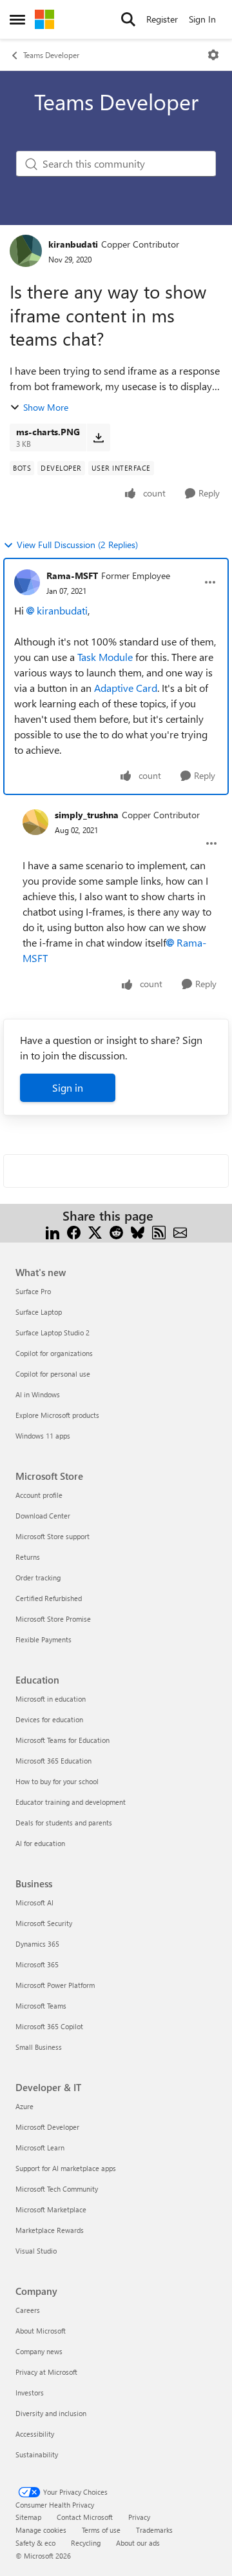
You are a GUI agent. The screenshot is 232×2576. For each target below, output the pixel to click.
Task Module (105, 657)
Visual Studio (36, 2251)
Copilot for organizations (54, 1353)
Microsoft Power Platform (55, 1985)
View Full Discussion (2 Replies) (77, 545)
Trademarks (154, 2530)
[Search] (128, 19)
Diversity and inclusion (51, 2413)
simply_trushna (87, 815)
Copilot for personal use (53, 1374)
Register (162, 19)
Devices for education (49, 1719)
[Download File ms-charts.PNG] (98, 437)
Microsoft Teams (41, 2006)
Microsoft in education (51, 1699)
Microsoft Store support (53, 1536)
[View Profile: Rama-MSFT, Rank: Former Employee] (27, 582)
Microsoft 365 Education (53, 1761)
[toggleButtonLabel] (213, 55)
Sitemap (28, 2517)
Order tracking (38, 1578)
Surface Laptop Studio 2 (53, 1332)
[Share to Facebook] (74, 1231)
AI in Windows (38, 1394)
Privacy (139, 2517)
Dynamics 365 (37, 1944)
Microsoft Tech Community (57, 2189)
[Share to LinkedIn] (53, 1231)
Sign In (202, 19)
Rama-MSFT (72, 575)
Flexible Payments (43, 1639)
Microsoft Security (44, 1923)
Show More (46, 407)
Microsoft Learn (40, 2148)
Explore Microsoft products (57, 1415)
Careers (28, 2310)
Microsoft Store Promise (53, 1619)
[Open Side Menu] (17, 19)
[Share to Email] (180, 1231)
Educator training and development (71, 1802)
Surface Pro (33, 1291)
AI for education (40, 1843)
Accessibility (35, 2434)
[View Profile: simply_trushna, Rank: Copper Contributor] (35, 822)
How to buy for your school (57, 1781)
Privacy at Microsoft (46, 2372)
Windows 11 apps (43, 1436)
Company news (39, 2351)
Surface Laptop (39, 1312)
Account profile (39, 1495)
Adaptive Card (126, 688)
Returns (28, 1557)
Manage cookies (41, 2530)
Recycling (86, 2543)
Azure (24, 2106)
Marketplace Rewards (50, 2230)
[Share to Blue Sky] (138, 1231)
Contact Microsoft (85, 2517)
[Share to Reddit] (116, 1231)
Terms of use (101, 2530)
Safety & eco (35, 2543)
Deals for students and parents (64, 1823)
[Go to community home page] (44, 19)
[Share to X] (95, 1231)
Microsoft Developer (47, 2127)
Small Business (39, 2047)
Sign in (68, 1087)
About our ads (138, 2543)
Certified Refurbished (49, 1598)
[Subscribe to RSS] (159, 1231)
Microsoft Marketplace (51, 2209)
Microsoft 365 (37, 1964)
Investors (30, 2393)
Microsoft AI (34, 1903)
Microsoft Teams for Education (63, 1740)
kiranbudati (73, 244)
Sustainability (37, 2454)
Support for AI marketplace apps (66, 2168)
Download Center (43, 1516)
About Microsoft (41, 2331)
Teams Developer (51, 55)
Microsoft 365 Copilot (49, 2026)
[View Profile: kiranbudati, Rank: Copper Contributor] (26, 251)
